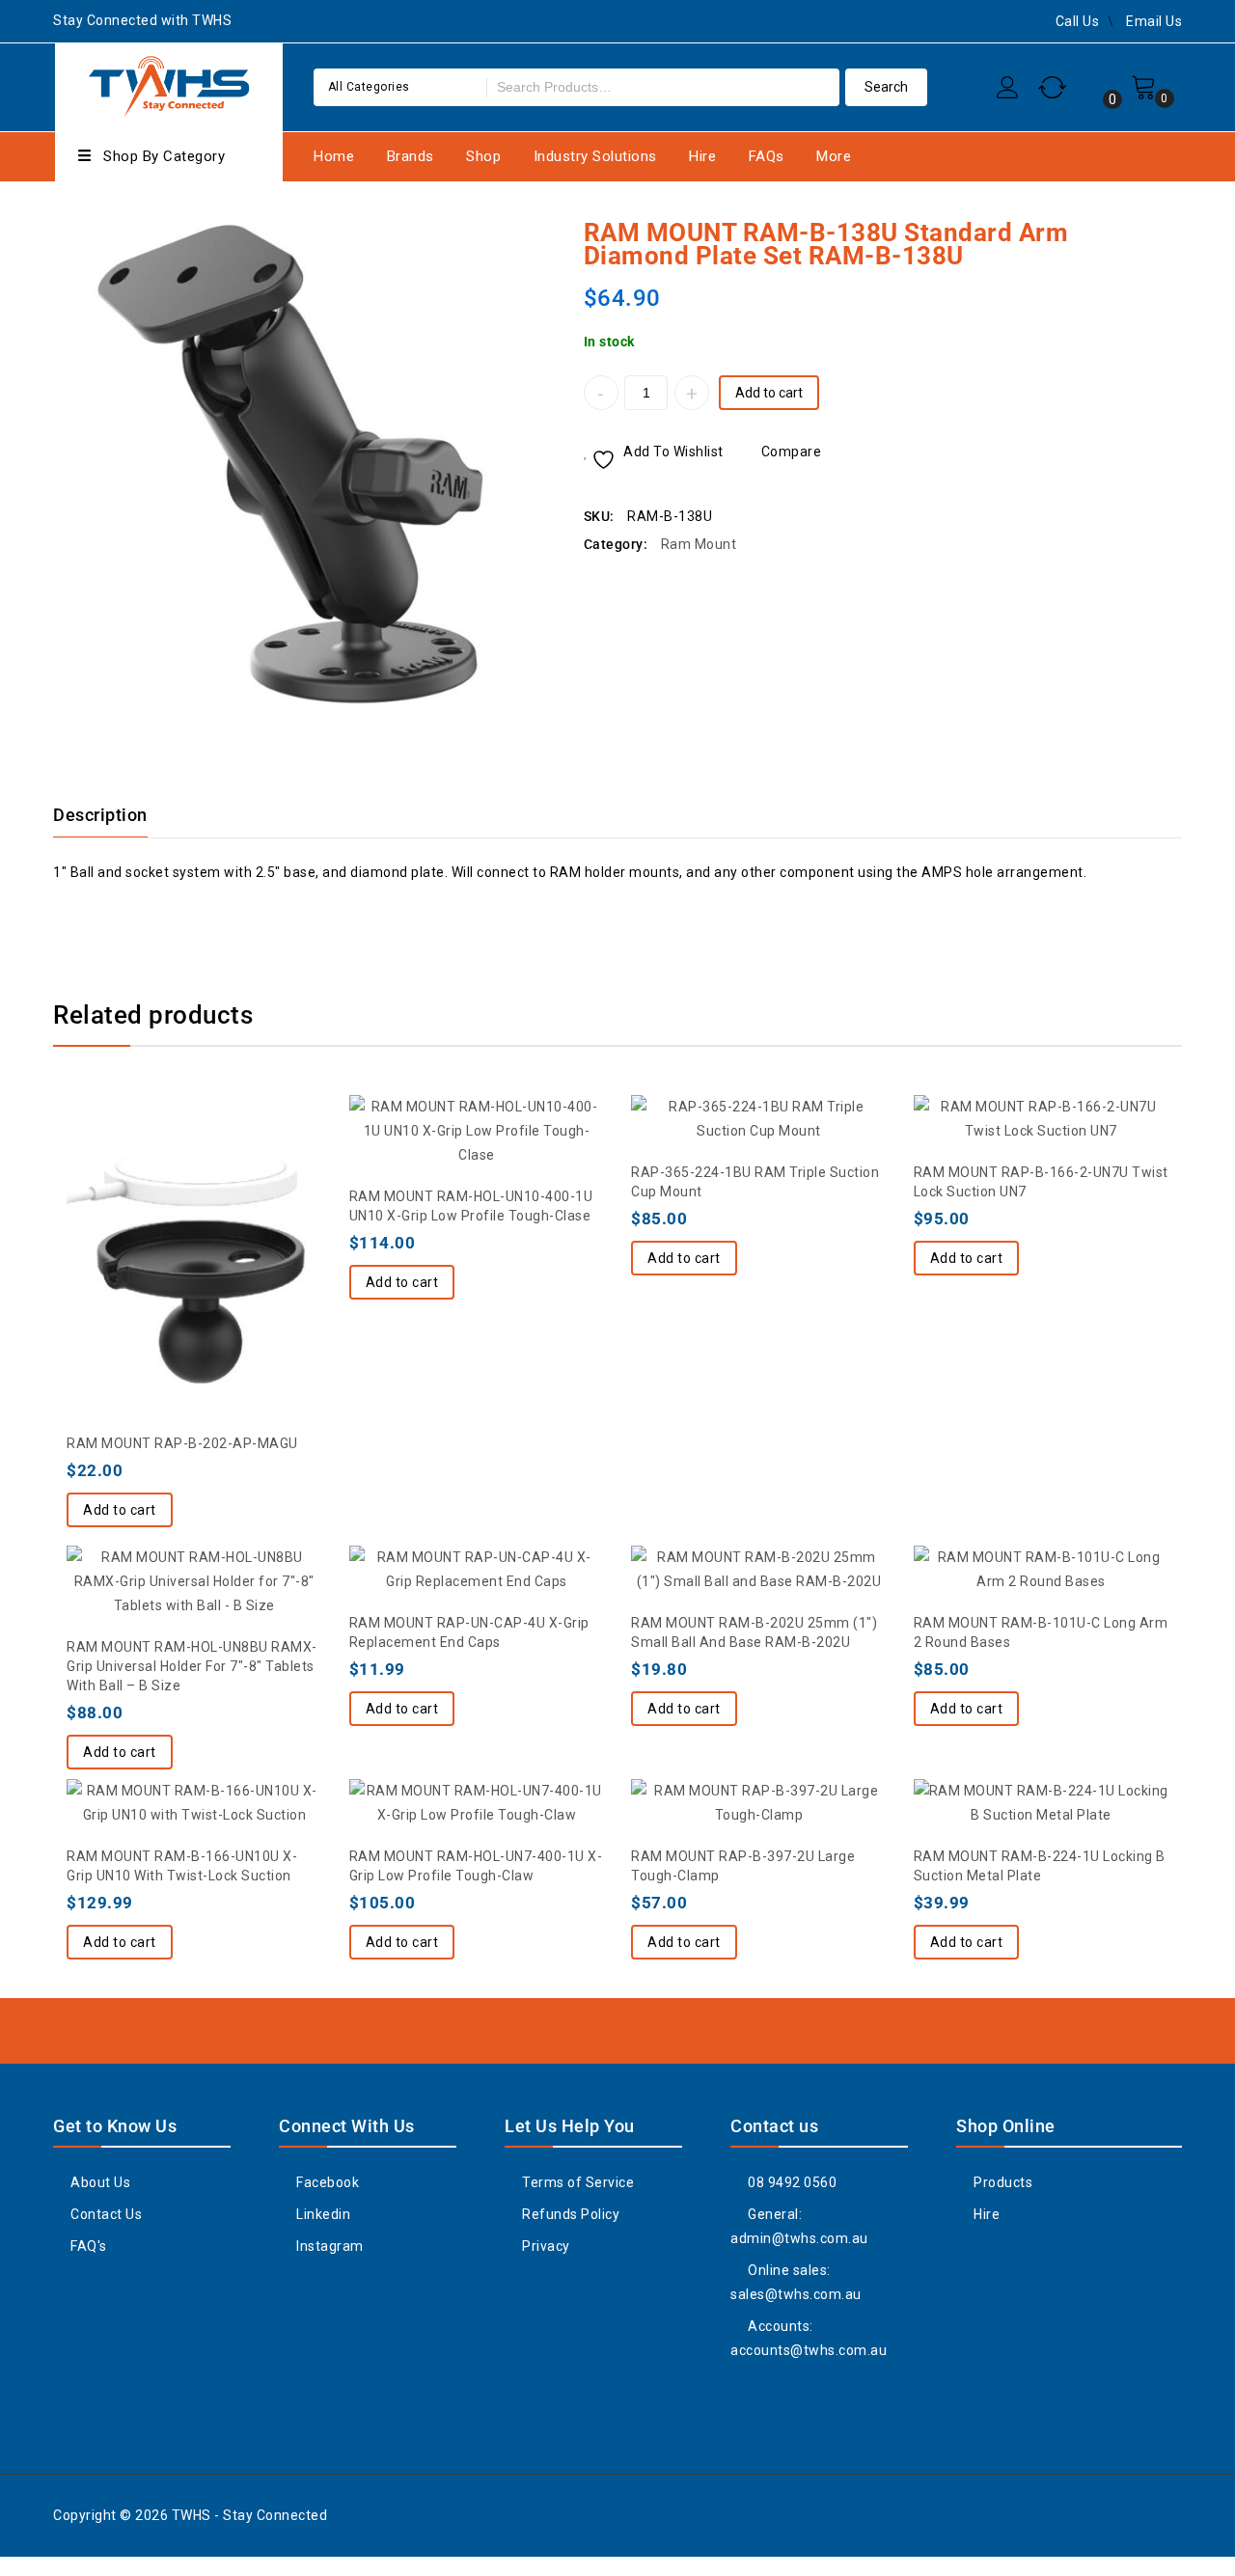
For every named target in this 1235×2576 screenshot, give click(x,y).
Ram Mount (699, 544)
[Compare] (194, 1200)
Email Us (1154, 21)
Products (1002, 2182)
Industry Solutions (595, 156)
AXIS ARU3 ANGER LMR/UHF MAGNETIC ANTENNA (1169, 232)
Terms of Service (576, 2182)
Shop (483, 156)
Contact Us (105, 2214)
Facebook (326, 2182)
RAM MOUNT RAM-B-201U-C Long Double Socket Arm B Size (1144, 232)
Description (100, 815)
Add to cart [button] (120, 1510)
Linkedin (322, 2214)
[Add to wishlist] (155, 1200)
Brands (411, 156)
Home (334, 156)
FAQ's (87, 2246)
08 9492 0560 (791, 2182)
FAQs (767, 156)
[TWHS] (169, 84)
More (834, 156)
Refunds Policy (569, 2214)
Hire (702, 156)
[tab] (112, 815)
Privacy (545, 2246)
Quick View (233, 1200)
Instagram (329, 2246)
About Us (99, 2182)
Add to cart (769, 393)
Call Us (1078, 21)
